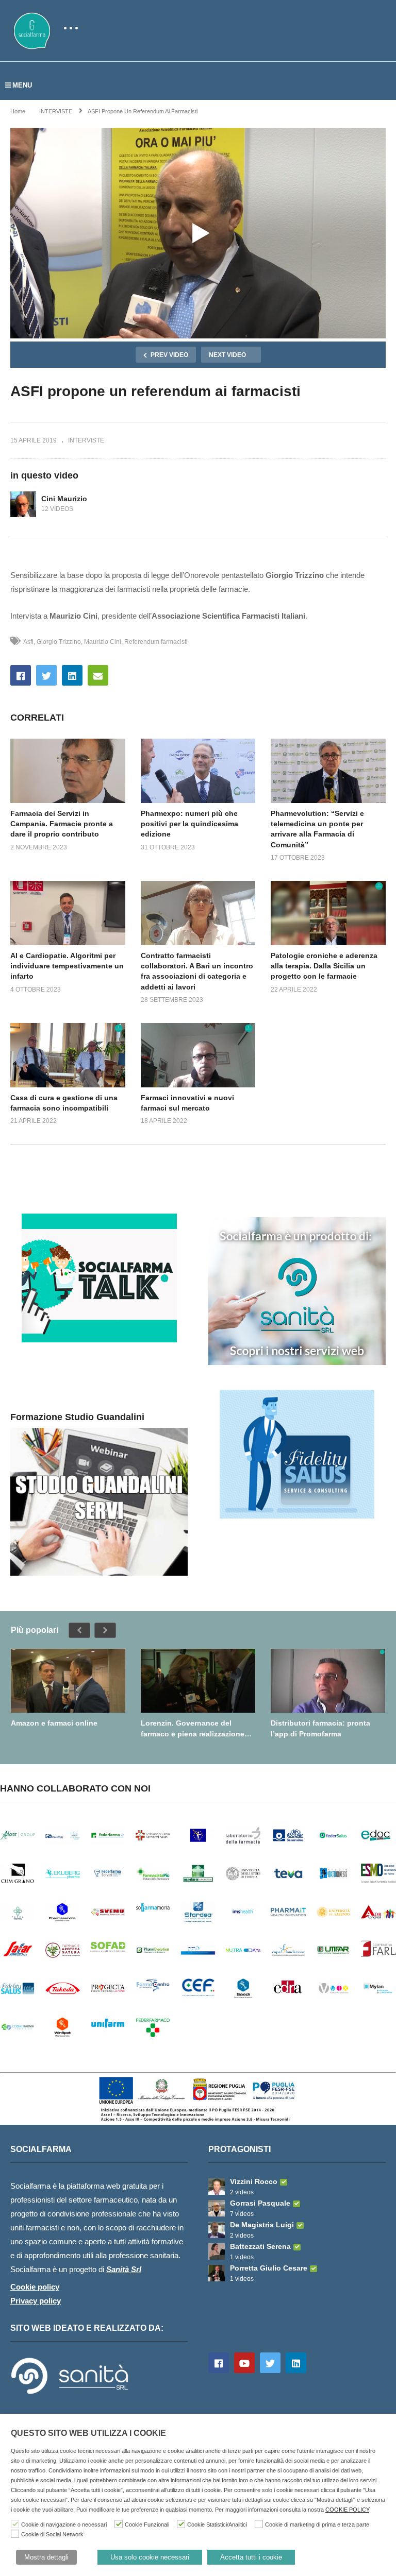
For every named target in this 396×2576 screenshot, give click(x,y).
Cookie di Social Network (52, 2534)
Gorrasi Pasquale (260, 2203)
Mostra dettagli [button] (46, 2557)
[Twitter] (270, 2363)
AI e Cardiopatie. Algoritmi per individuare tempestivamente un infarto (67, 966)
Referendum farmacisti (156, 642)
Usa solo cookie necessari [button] (150, 2557)
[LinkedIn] (296, 2363)
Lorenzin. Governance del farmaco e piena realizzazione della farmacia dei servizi (193, 1728)
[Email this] (98, 675)
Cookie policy (35, 2287)
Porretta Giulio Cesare (269, 2268)
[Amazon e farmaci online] (68, 1681)
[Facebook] (219, 2363)
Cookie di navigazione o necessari (64, 2524)
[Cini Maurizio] (23, 504)
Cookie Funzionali (147, 2524)
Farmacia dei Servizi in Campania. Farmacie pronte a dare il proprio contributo (62, 824)
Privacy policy (36, 2301)
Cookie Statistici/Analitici (217, 2524)
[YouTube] (244, 2363)
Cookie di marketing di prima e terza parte (317, 2524)
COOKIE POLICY (347, 2510)
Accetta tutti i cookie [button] (251, 2557)
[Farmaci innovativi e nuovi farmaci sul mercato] (198, 1055)
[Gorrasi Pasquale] (217, 2208)
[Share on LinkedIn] (72, 675)
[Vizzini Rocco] (217, 2187)
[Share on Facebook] (21, 675)
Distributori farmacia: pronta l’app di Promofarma (320, 1728)
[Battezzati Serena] (217, 2251)
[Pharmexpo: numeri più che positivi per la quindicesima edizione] (198, 771)
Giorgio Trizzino (59, 642)
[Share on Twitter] (46, 675)
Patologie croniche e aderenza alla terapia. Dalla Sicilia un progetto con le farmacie (324, 966)
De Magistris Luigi (262, 2225)
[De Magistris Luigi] (217, 2230)
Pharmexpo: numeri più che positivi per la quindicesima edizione (189, 824)
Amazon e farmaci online (54, 1723)
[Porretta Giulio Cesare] (217, 2273)
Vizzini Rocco (254, 2181)
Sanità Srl (124, 2269)
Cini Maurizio (64, 499)
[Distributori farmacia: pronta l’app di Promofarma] (328, 1681)
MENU (22, 85)
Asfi (28, 642)
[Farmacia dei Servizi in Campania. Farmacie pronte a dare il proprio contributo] (68, 771)
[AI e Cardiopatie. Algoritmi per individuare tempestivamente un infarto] (68, 913)
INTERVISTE (86, 440)
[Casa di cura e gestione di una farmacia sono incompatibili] (68, 1055)
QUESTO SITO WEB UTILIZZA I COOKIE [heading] (88, 2433)
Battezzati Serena (260, 2246)
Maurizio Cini (103, 642)
